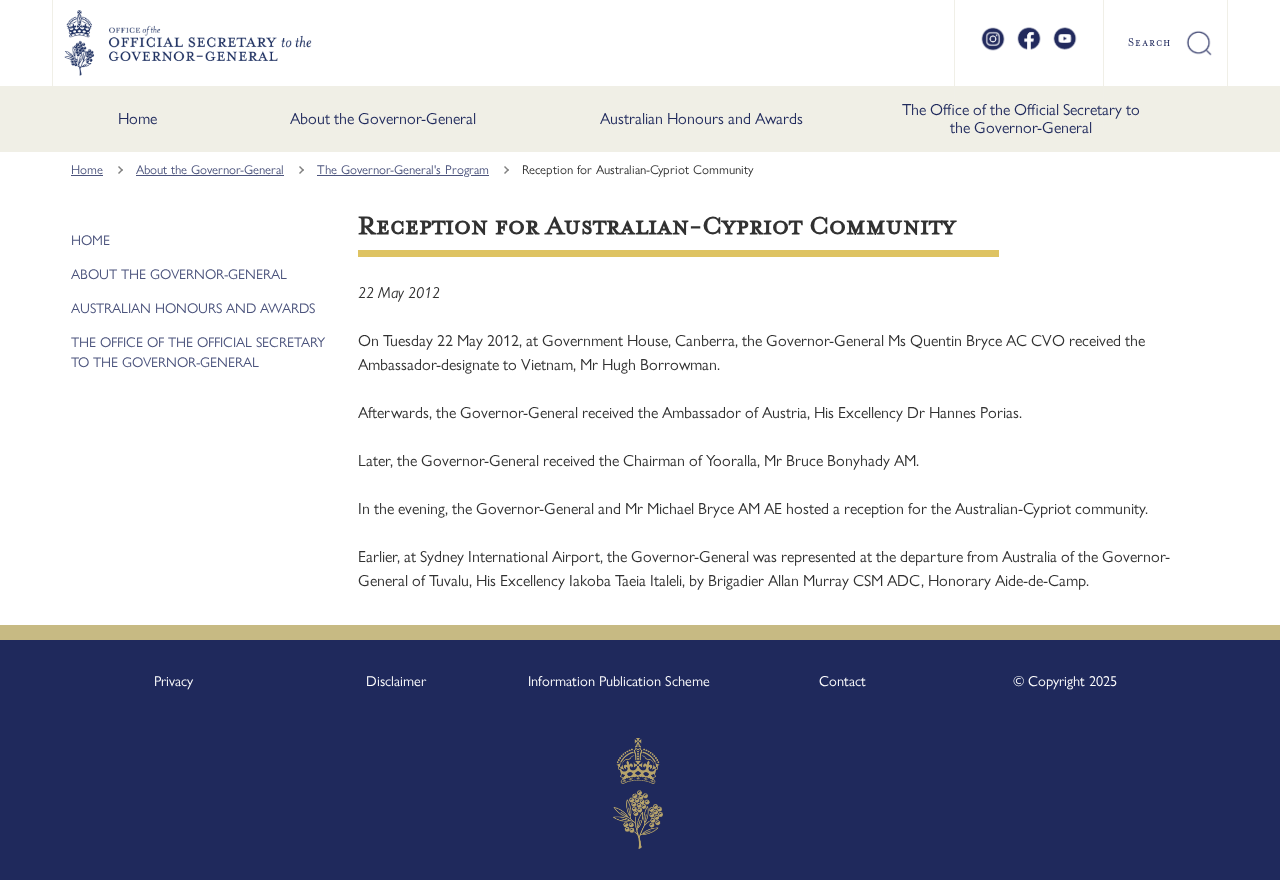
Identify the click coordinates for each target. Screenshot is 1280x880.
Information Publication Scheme (619, 681)
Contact (842, 681)
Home (137, 118)
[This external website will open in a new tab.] (993, 47)
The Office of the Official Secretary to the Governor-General (1021, 118)
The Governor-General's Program (403, 169)
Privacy (173, 681)
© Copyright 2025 (1065, 681)
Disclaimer (396, 681)
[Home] (187, 43)
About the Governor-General (383, 118)
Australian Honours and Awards (701, 118)
